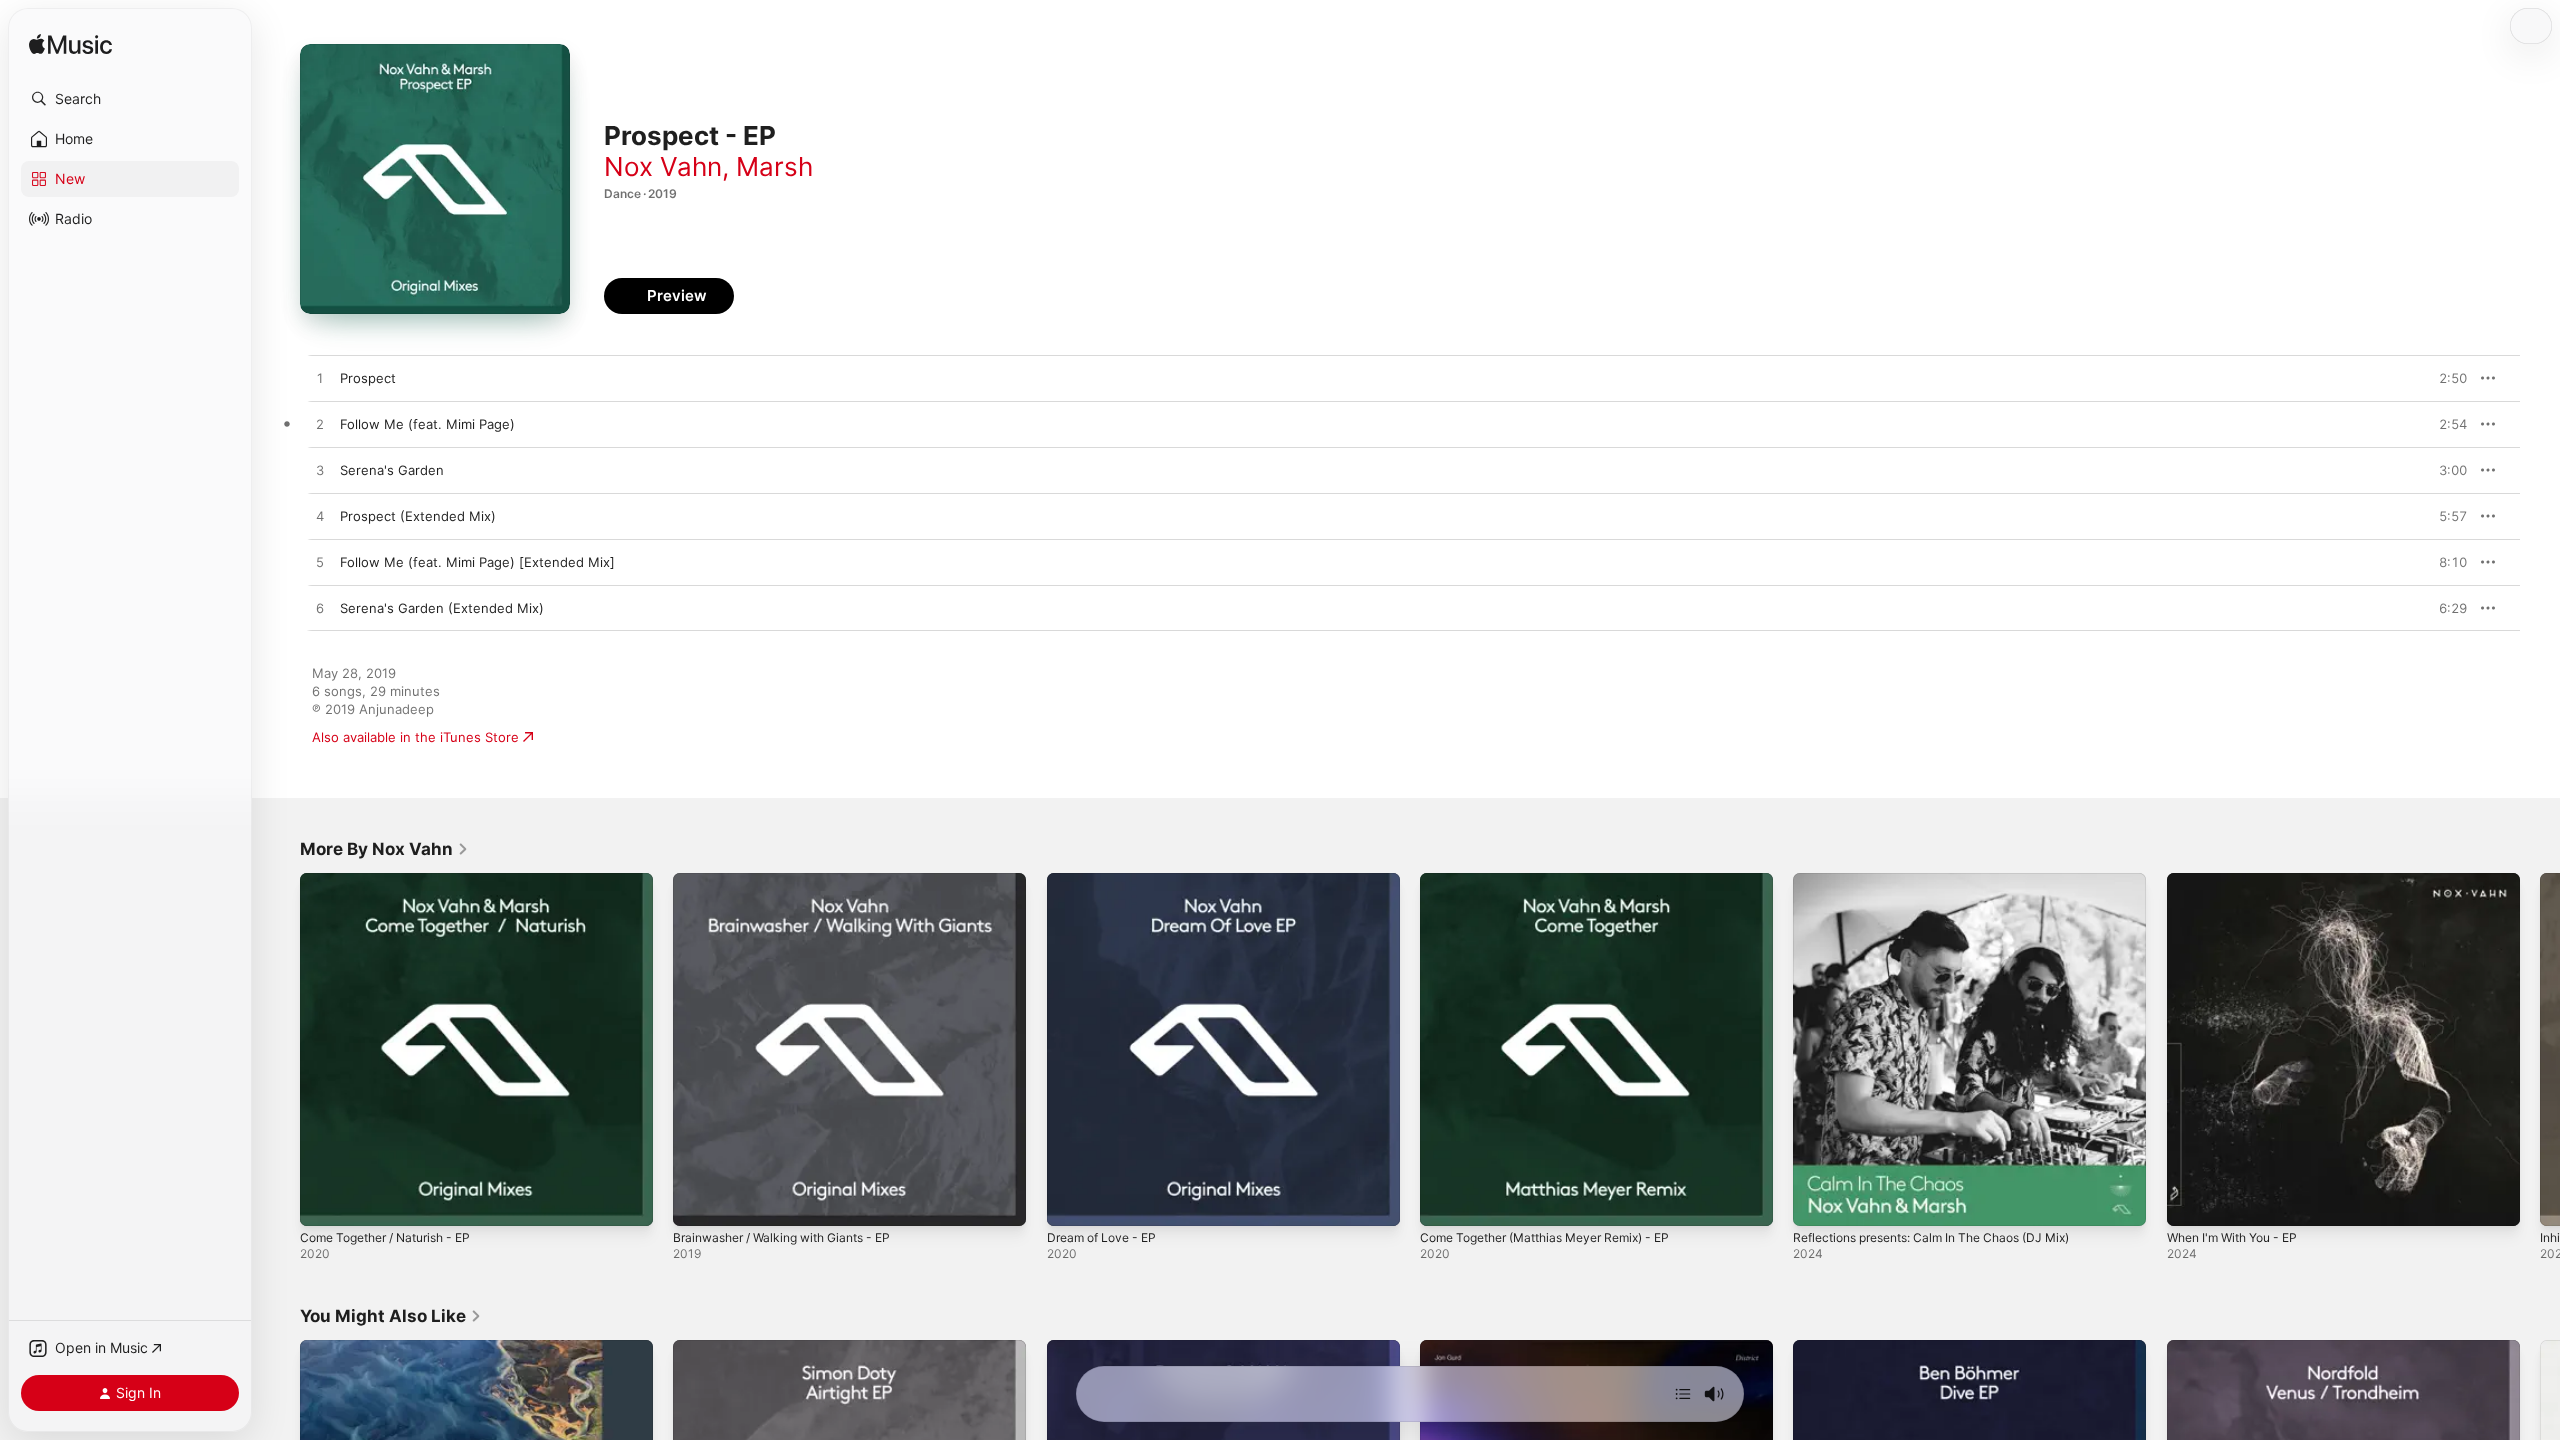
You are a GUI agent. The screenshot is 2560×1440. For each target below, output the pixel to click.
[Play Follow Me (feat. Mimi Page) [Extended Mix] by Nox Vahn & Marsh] (320, 563)
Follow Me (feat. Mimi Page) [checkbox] (427, 424)
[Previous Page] (280, 1050)
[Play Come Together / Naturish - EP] (325, 1201)
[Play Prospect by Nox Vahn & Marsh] (320, 379)
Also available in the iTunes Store (415, 737)
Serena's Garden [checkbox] (392, 470)
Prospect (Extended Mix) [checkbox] (418, 516)
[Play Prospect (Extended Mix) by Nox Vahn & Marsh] (320, 517)
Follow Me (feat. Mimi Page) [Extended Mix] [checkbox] (477, 562)
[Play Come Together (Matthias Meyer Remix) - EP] (1445, 1201)
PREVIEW (2445, 378)
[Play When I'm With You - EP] (2192, 1201)
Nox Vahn (663, 166)
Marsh (774, 166)
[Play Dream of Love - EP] (1072, 1201)
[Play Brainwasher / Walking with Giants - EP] (698, 1201)
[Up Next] (1683, 1394)
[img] (70, 45)
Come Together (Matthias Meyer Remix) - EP (1560, 881)
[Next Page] (2540, 1050)
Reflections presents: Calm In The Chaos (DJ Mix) (1948, 881)
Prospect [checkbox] (368, 378)
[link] (384, 849)
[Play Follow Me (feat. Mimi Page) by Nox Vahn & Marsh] (320, 425)
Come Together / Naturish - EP (396, 881)
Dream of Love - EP (1107, 881)
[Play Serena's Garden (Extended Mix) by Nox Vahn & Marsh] (320, 609)
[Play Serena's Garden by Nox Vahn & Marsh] (320, 471)
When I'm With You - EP (2240, 881)
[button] (130, 99)
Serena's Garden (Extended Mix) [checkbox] (442, 608)
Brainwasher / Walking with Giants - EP (794, 881)
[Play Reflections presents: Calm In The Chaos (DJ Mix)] (1818, 1201)
